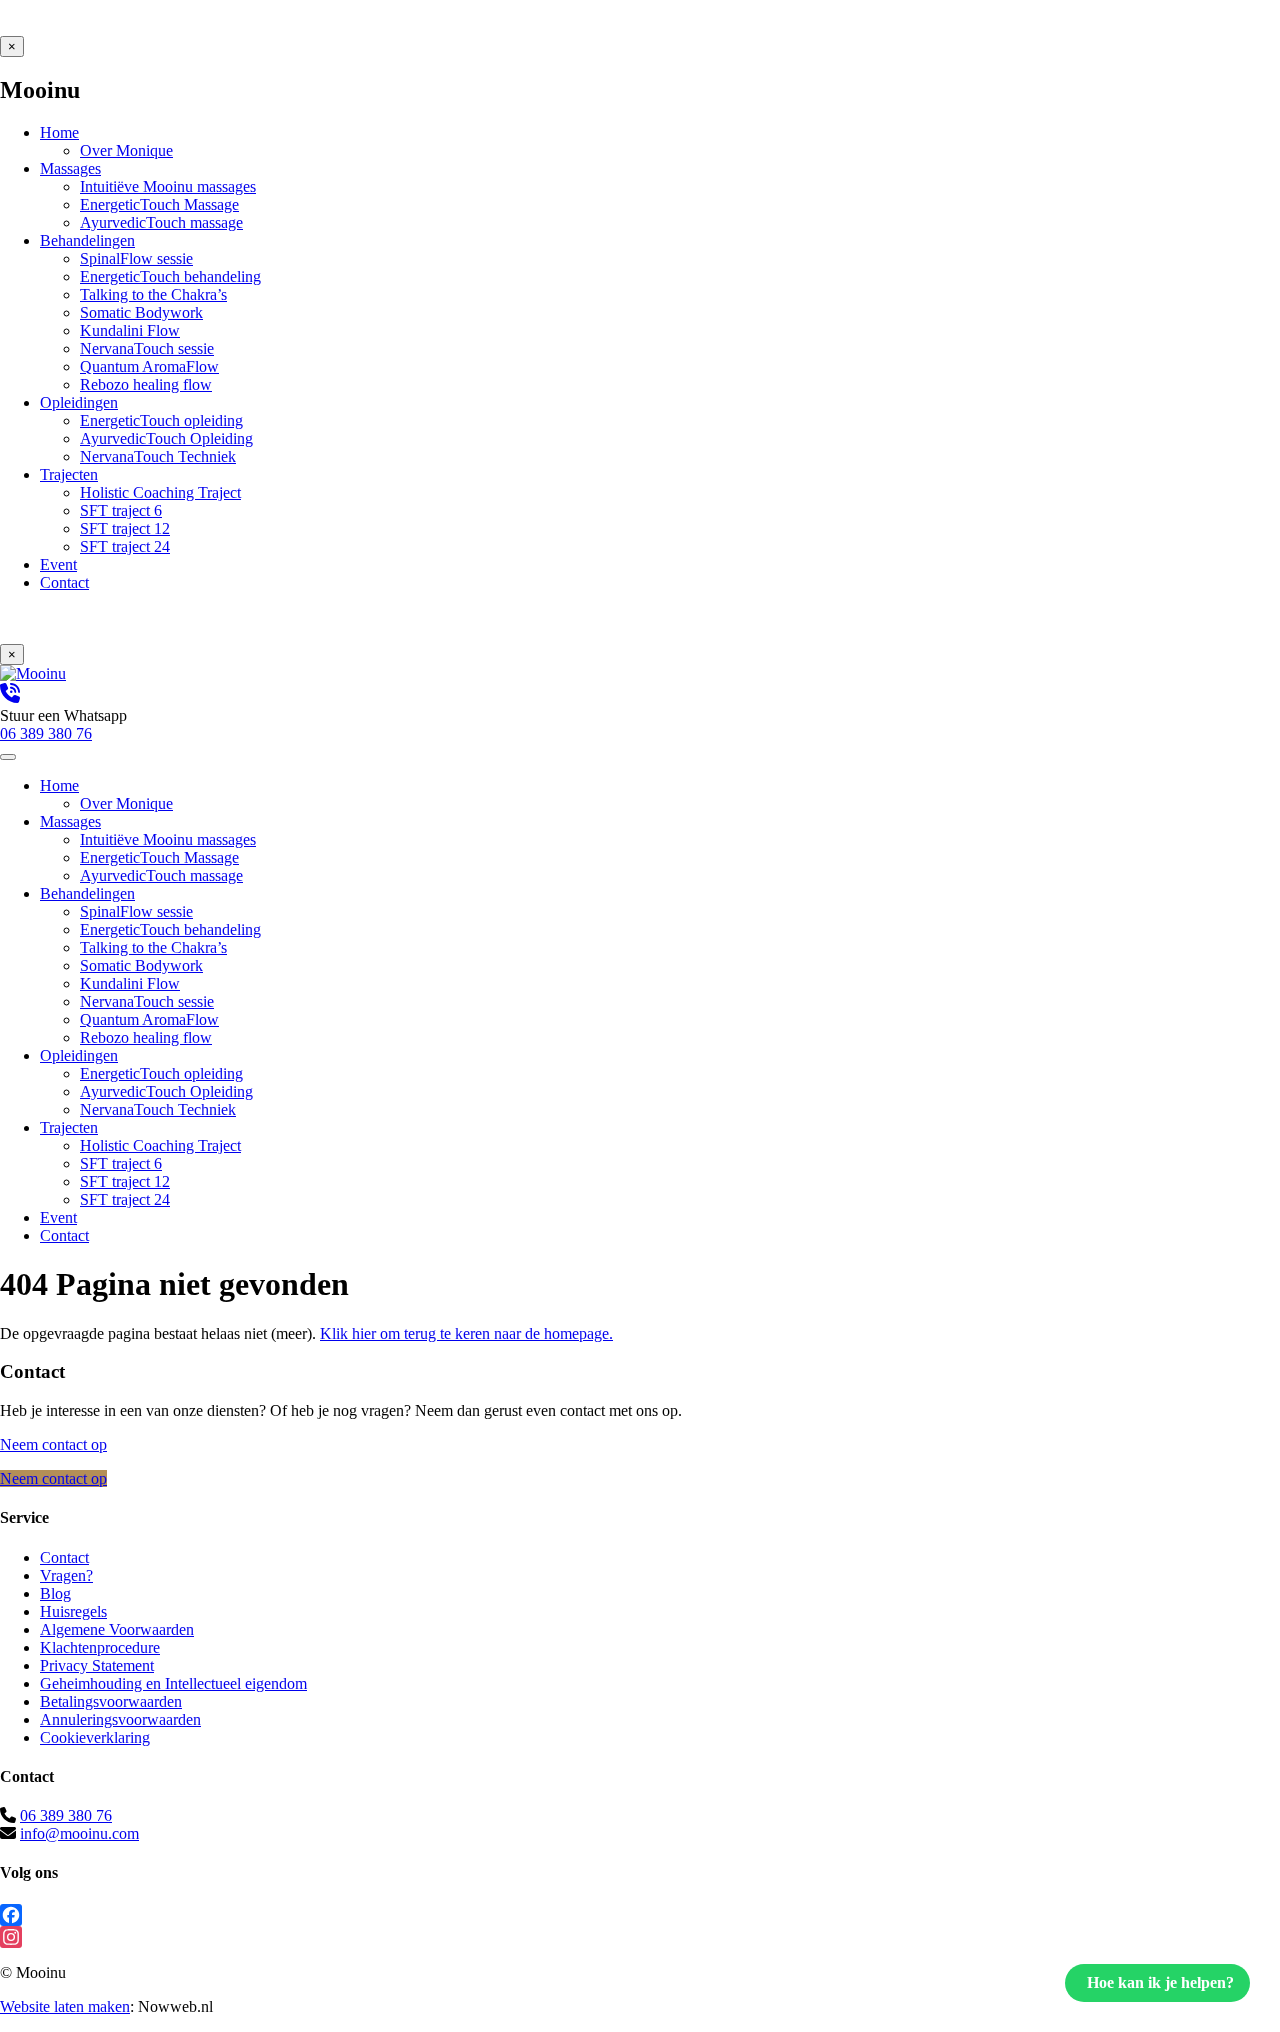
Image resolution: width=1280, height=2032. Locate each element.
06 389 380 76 (66, 1815)
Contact (64, 1557)
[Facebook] (640, 1915)
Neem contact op (53, 1444)
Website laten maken (65, 2006)
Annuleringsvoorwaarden (120, 1719)
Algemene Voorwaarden (117, 1629)
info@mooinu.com (79, 1833)
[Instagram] (640, 1937)
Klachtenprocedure (100, 1647)
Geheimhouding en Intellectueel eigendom (173, 1683)
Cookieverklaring (95, 1737)
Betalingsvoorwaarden (111, 1701)
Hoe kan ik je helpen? (1160, 1982)
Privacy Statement (97, 1665)
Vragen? (66, 1575)
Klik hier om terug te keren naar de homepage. (466, 1333)
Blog (55, 1593)
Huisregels (73, 1611)
